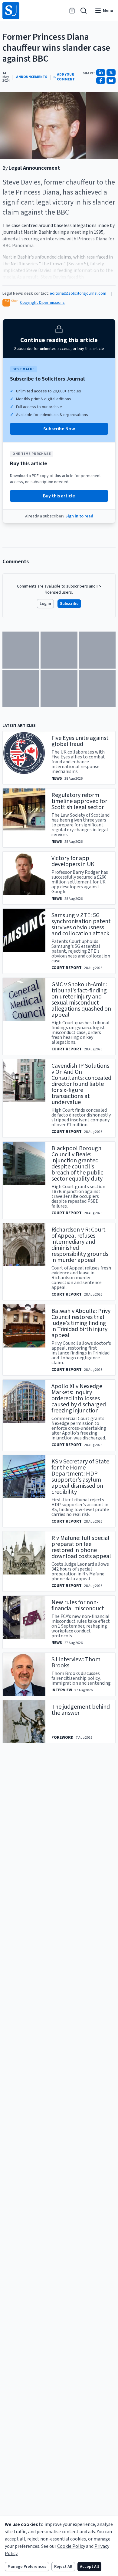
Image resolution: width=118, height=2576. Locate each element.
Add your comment (66, 77)
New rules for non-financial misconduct (78, 1605)
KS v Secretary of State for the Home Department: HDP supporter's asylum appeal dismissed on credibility (80, 1477)
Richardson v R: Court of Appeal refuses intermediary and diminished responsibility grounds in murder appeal (80, 1245)
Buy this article (59, 496)
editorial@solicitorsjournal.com (78, 293)
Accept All (89, 2567)
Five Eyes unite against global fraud (80, 741)
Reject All (63, 2567)
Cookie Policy (71, 2546)
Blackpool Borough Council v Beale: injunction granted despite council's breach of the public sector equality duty (77, 1164)
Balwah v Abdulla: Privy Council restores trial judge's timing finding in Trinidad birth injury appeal (81, 1323)
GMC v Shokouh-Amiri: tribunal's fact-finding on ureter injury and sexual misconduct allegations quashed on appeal (81, 1000)
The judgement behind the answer (81, 1710)
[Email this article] (111, 80)
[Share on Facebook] (101, 80)
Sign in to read (79, 516)
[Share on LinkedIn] (101, 73)
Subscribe (69, 604)
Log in (45, 604)
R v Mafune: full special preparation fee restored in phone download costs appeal (81, 1547)
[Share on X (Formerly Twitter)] (111, 73)
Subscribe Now (59, 429)
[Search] (84, 11)
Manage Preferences (27, 2567)
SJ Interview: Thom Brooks (76, 1663)
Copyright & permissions (42, 303)
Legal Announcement (34, 168)
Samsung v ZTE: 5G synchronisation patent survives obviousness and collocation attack (81, 924)
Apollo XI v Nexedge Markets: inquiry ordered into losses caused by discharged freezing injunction (79, 1398)
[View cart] (72, 11)
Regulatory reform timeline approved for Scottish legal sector (79, 801)
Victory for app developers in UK (73, 861)
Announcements (32, 77)
